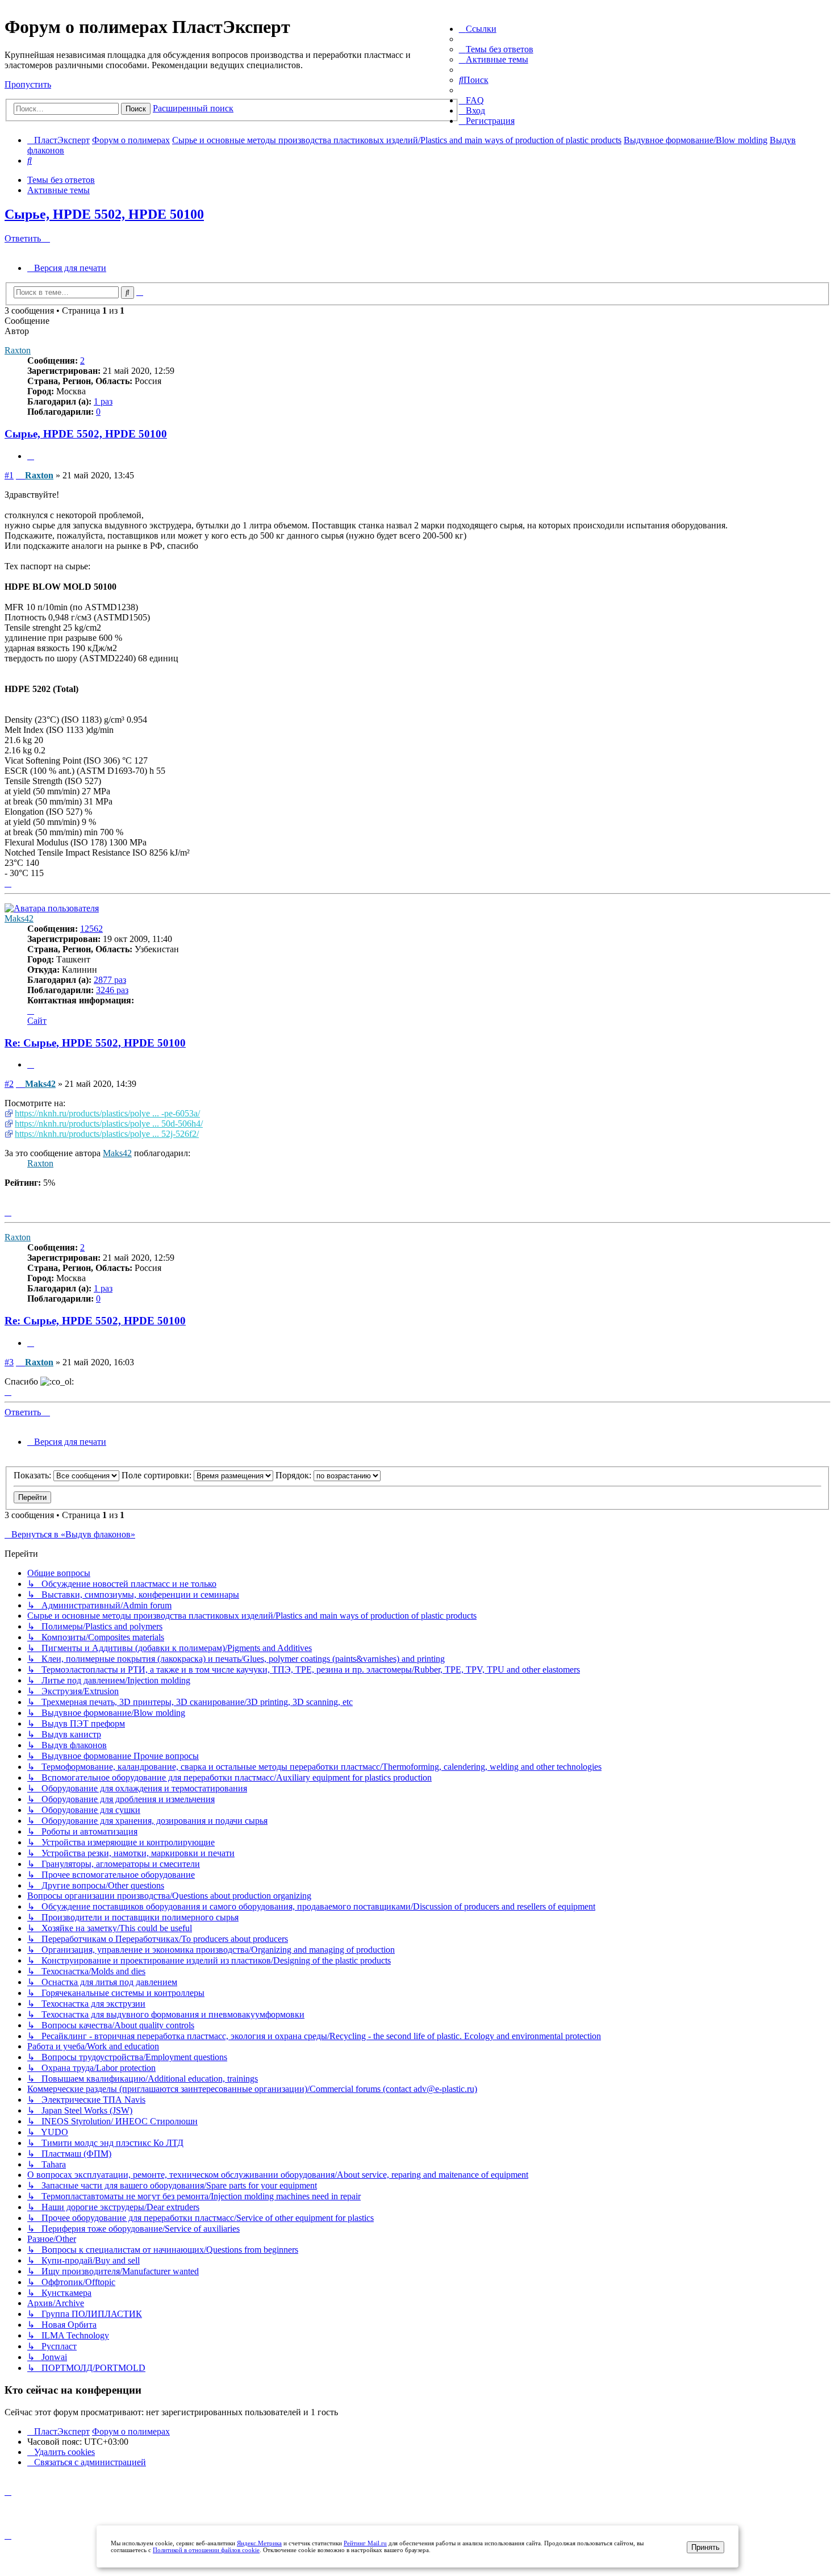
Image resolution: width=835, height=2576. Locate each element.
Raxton (18, 350)
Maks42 (19, 918)
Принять (705, 2547)
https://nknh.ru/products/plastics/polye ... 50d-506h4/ (109, 1124)
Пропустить (28, 84)
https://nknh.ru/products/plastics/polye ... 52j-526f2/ (107, 1134)
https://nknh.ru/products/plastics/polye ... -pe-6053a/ (107, 1113)
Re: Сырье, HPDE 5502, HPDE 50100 (95, 1043)
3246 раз (112, 990)
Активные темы (59, 190)
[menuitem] (496, 49)
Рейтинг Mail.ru (365, 2543)
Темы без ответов (61, 180)
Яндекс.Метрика (259, 2543)
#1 (9, 475)
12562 (91, 929)
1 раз (103, 401)
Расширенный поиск (193, 108)
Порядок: (295, 1475)
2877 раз (110, 980)
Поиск (136, 109)
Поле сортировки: (158, 1475)
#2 (9, 1084)
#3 (9, 1362)
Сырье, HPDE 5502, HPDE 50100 (104, 214)
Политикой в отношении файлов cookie (206, 2550)
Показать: (34, 1475)
